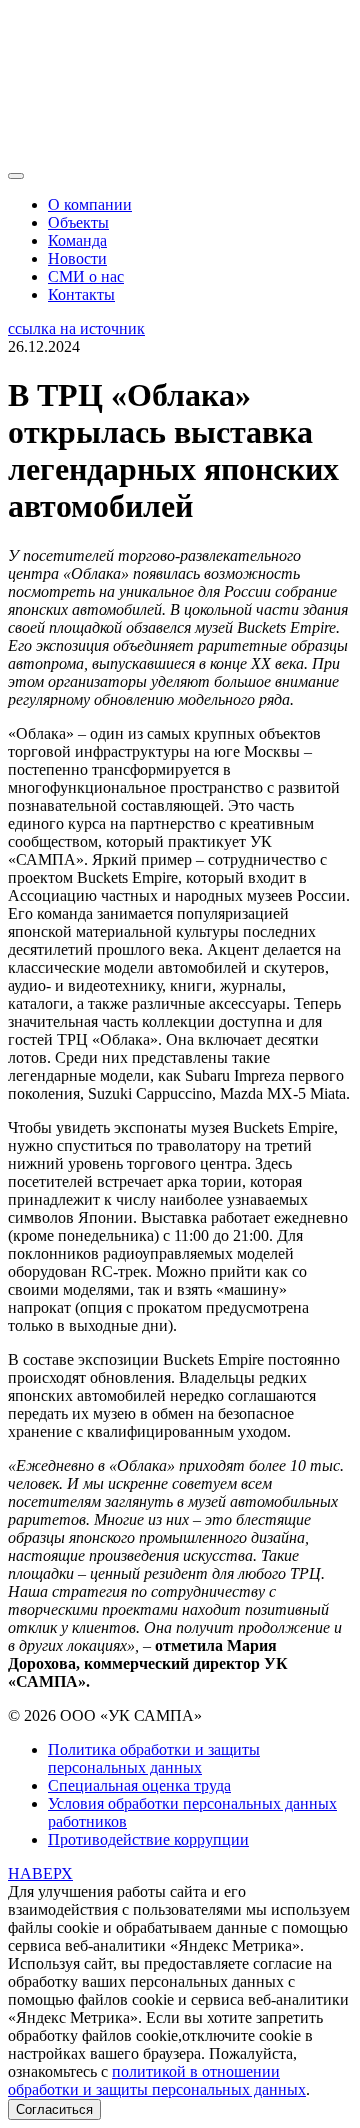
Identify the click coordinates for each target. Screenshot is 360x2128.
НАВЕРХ (40, 1873)
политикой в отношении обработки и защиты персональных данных (157, 2080)
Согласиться (54, 2109)
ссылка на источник (76, 328)
